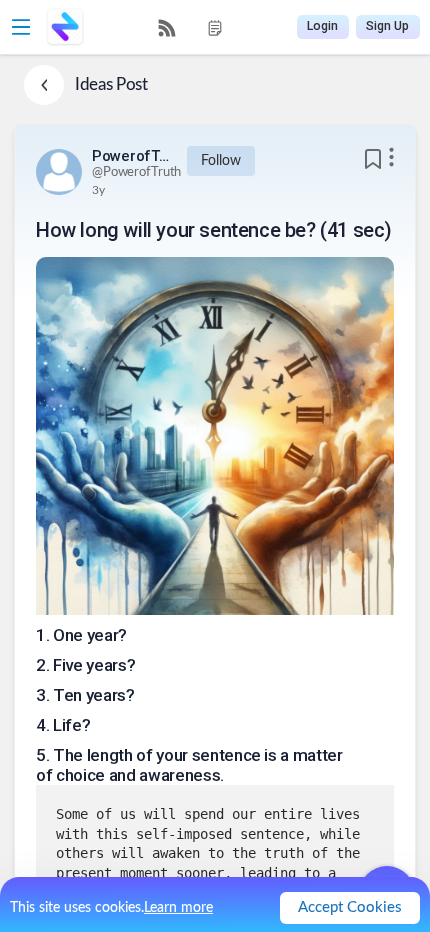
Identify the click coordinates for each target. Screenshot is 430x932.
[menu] (191, 27)
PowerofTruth (132, 156)
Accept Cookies (350, 907)
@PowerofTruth (136, 172)
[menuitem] (167, 28)
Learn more (178, 908)
